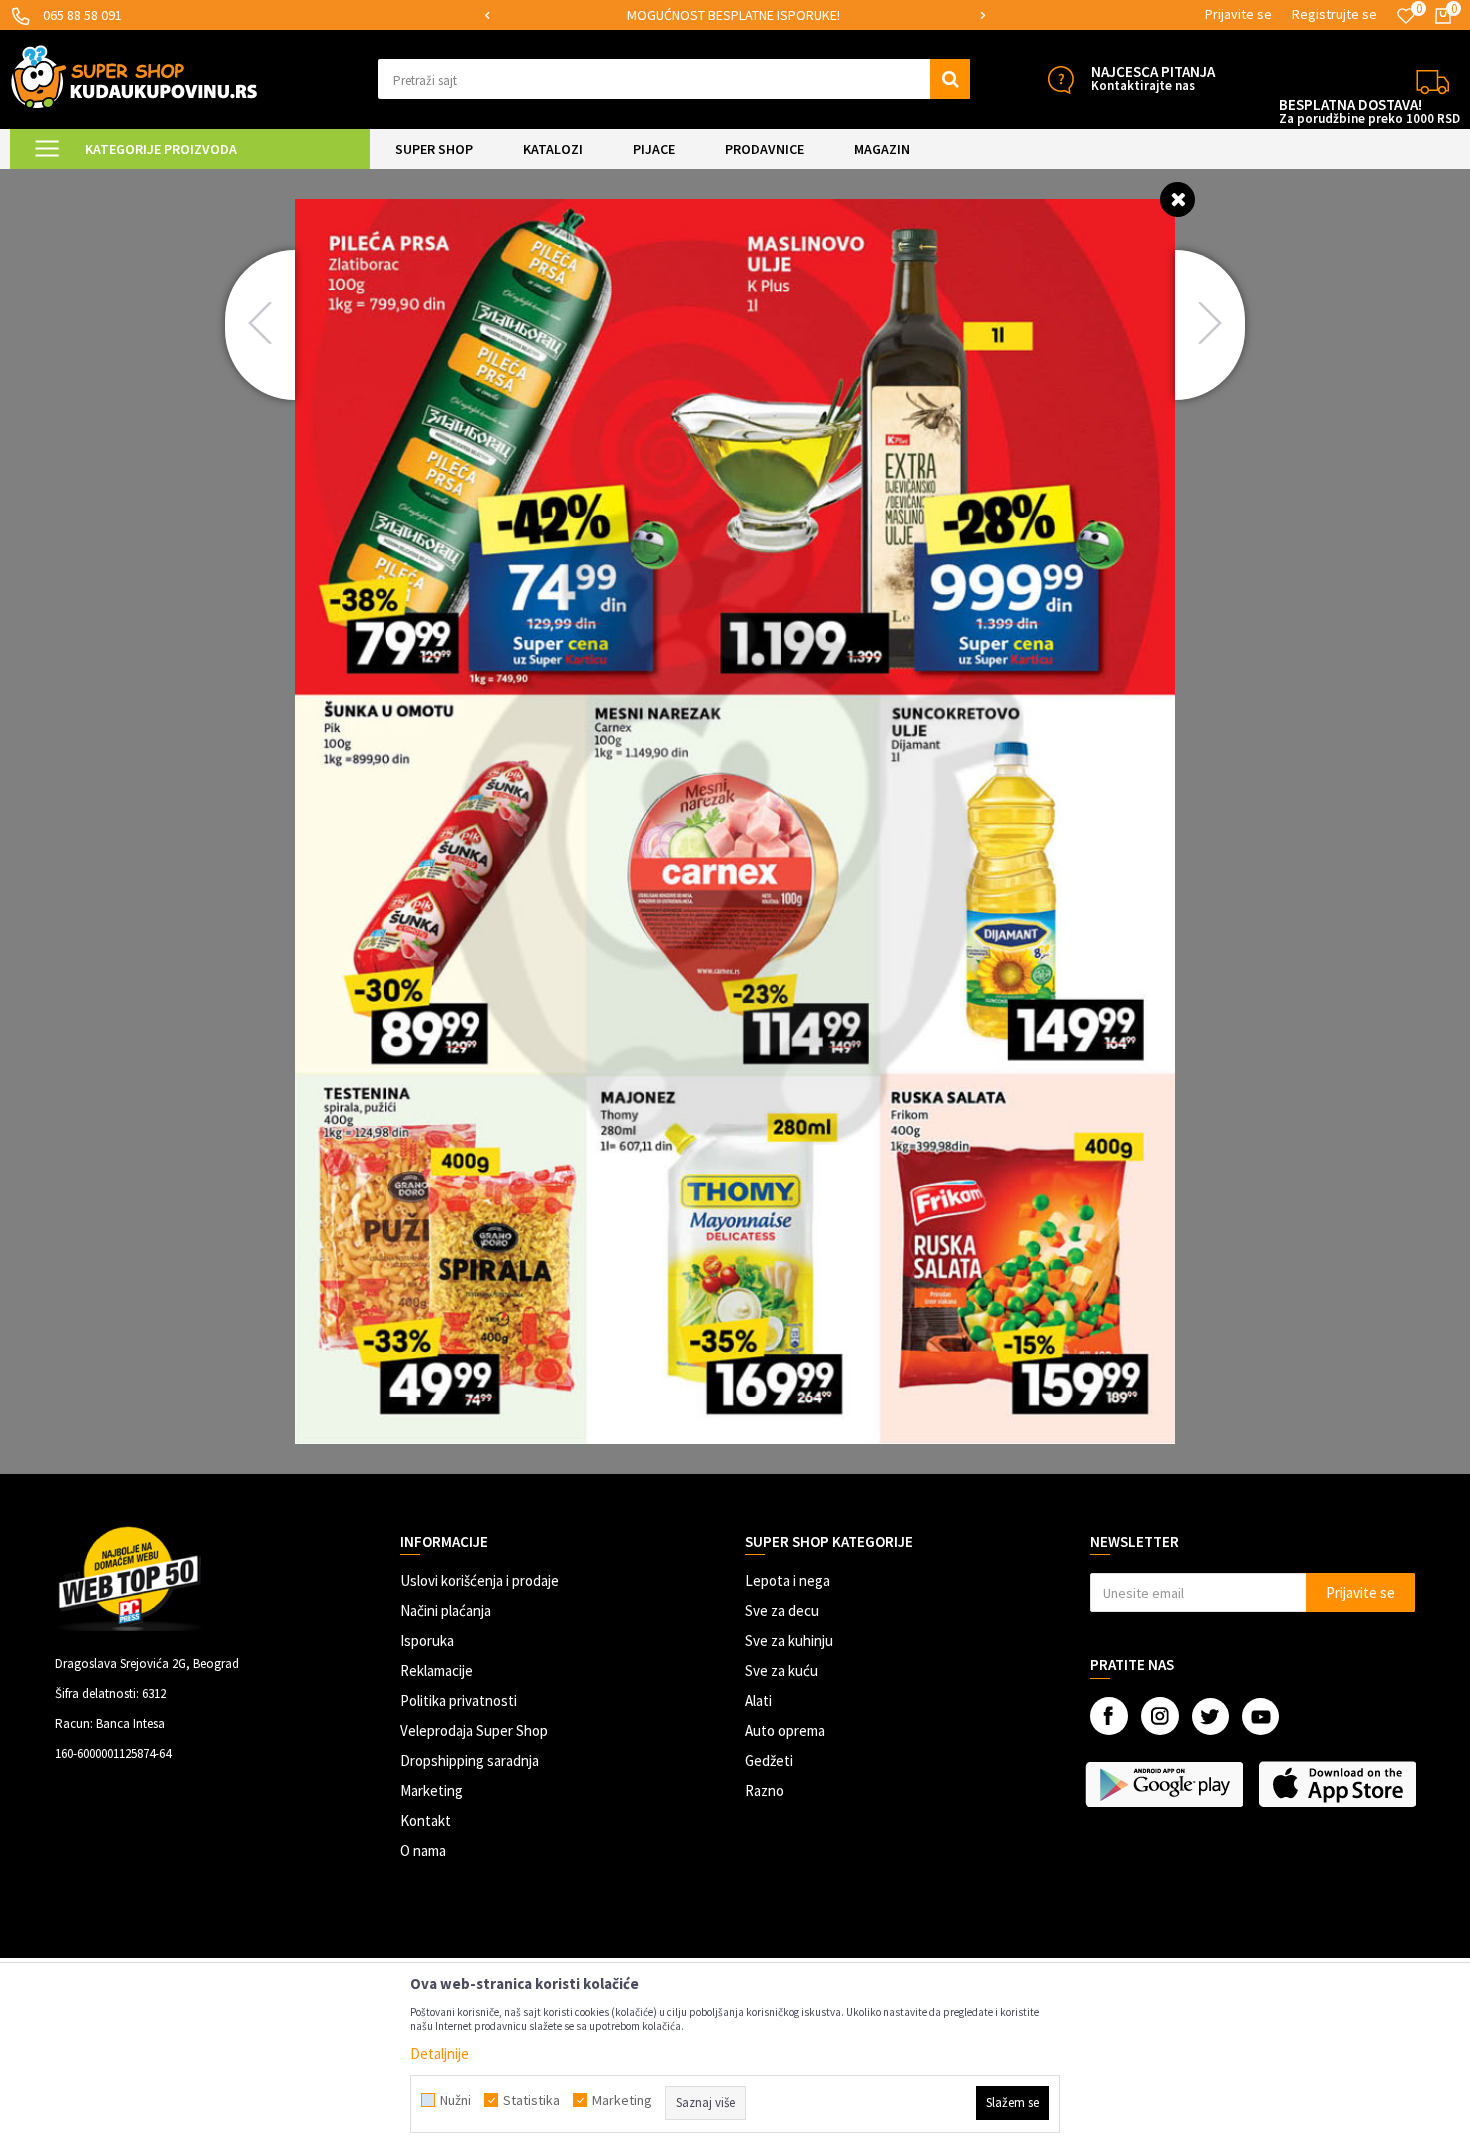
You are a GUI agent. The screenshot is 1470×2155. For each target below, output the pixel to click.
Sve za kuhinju (789, 1640)
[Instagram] (1160, 1716)
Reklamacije (436, 1670)
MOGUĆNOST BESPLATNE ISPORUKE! (733, 15)
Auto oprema (785, 1730)
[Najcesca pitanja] (1060, 79)
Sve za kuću (781, 1670)
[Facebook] (1109, 1716)
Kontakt (425, 1820)
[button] (674, 79)
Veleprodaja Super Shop (474, 1730)
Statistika (531, 2100)
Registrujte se (1334, 14)
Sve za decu (782, 1610)
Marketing (431, 1790)
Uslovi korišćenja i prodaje (479, 1580)
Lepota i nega (787, 1580)
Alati (758, 1700)
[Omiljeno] (1406, 16)
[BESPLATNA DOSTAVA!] (1432, 79)
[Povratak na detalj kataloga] (1177, 198)
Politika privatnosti (458, 1700)
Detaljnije (439, 2053)
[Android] (1166, 1784)
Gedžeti (769, 1760)
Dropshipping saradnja (469, 1760)
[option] (735, 15)
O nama (423, 1850)
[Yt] (1260, 1716)
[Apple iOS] (1339, 1784)
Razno (764, 1790)
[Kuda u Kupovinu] (134, 76)
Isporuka (427, 1640)
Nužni (455, 2100)
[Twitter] (1210, 1716)
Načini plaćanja (445, 1610)
